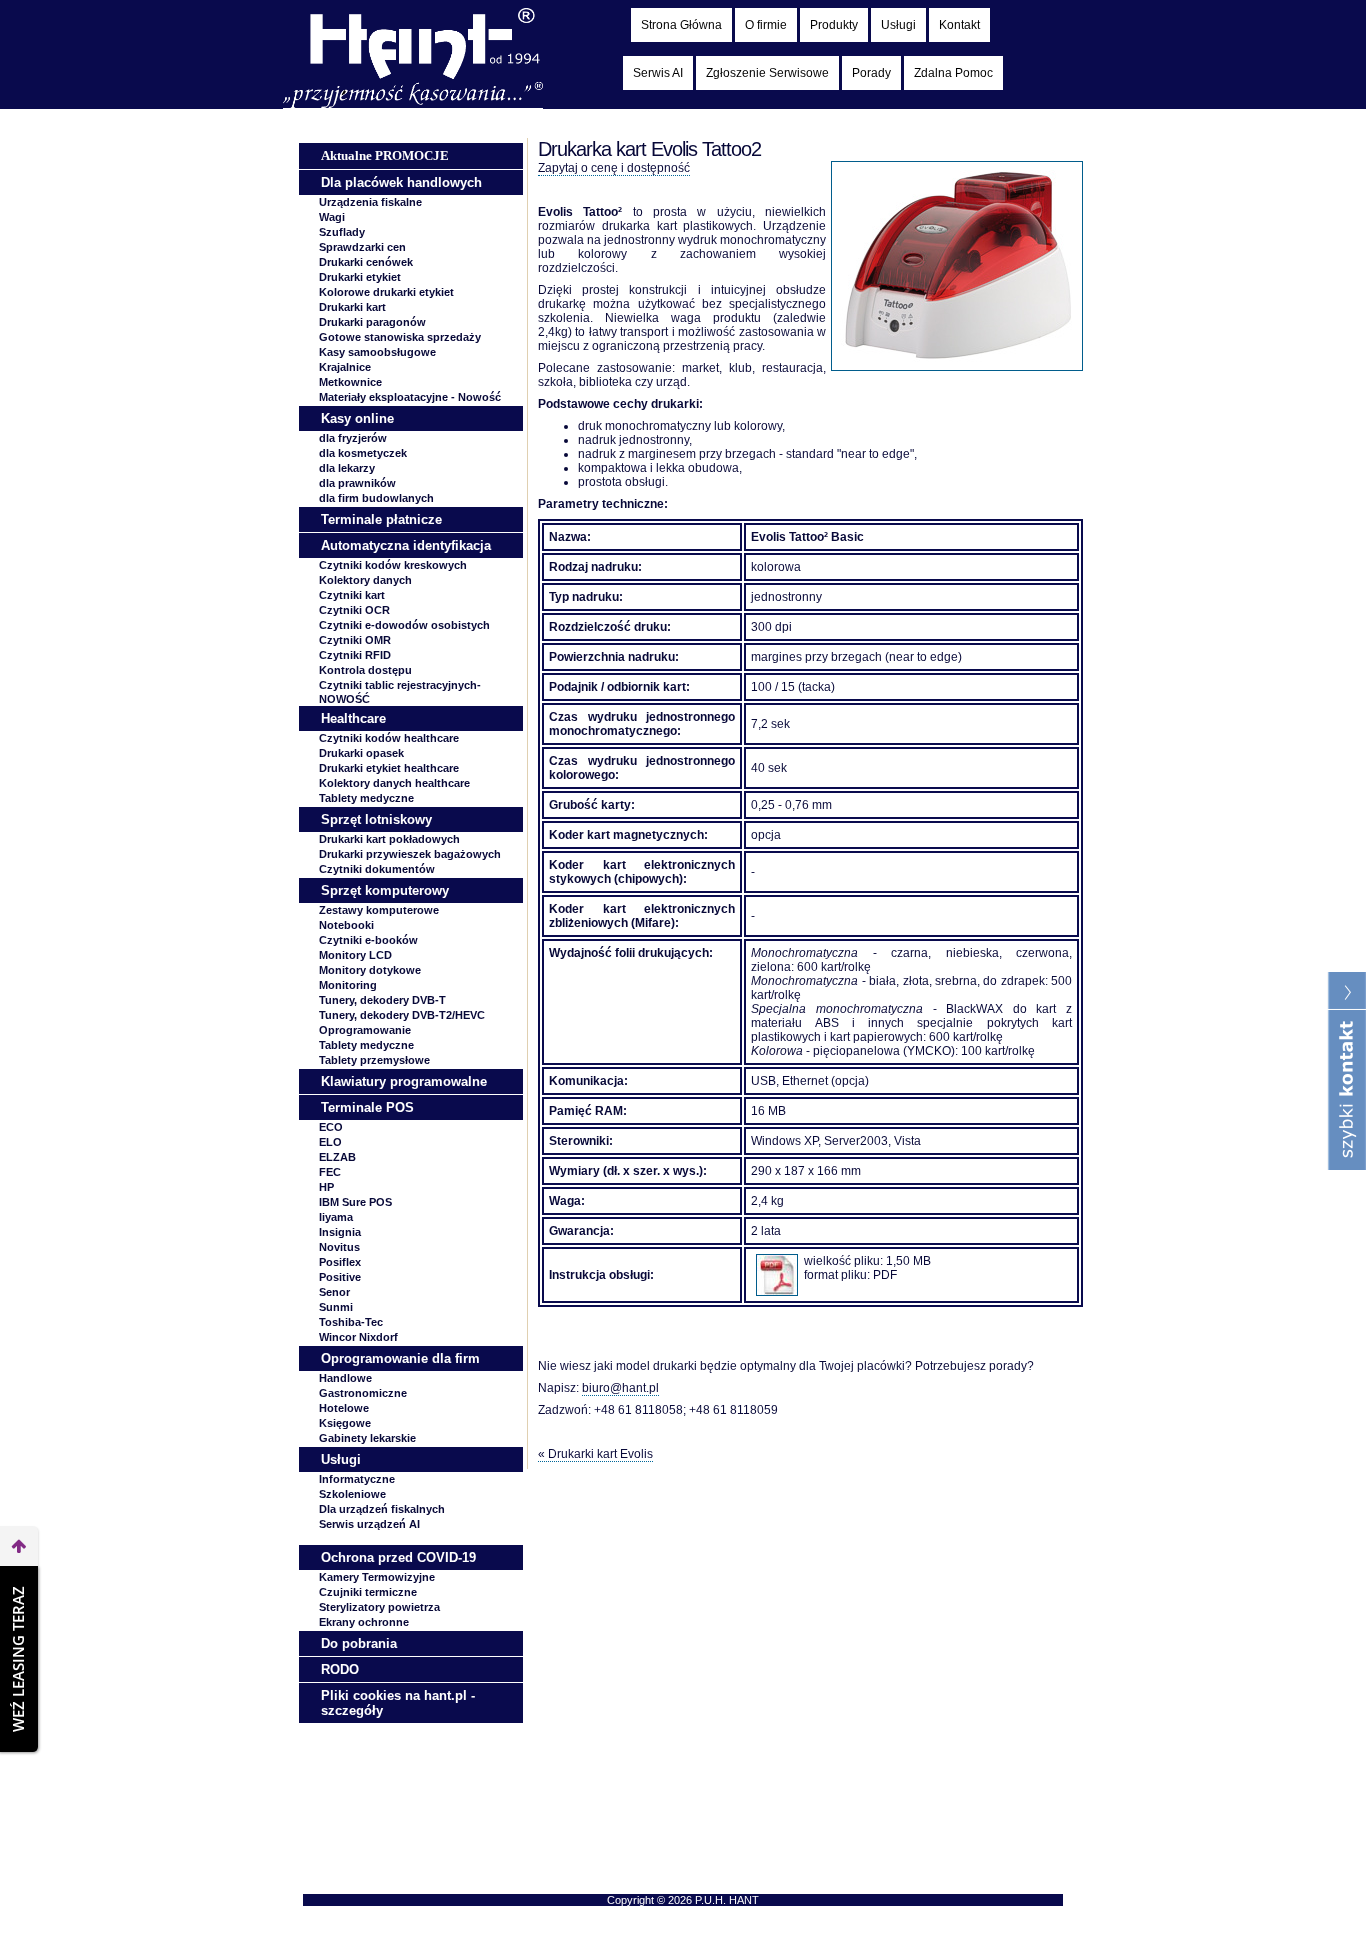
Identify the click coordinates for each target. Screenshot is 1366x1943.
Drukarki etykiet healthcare (389, 768)
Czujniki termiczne (368, 1592)
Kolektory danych (365, 580)
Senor (334, 1292)
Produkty (834, 25)
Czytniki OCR (354, 610)
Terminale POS (367, 1107)
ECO (331, 1127)
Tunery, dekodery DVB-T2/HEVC (402, 1015)
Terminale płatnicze (381, 519)
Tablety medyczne (366, 798)
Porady (871, 73)
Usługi (898, 25)
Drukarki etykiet (360, 277)
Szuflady (342, 232)
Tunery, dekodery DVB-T (382, 1000)
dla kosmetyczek (363, 453)
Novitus (339, 1247)
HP (326, 1187)
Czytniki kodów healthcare (389, 738)
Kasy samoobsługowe (377, 352)
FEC (330, 1172)
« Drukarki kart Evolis (595, 1454)
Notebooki (346, 925)
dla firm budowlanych (376, 498)
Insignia (340, 1232)
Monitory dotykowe (370, 970)
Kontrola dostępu (365, 670)
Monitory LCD (355, 955)
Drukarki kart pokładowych (389, 839)
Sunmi (336, 1307)
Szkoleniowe (352, 1494)
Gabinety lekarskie (367, 1438)
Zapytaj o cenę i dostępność (614, 168)
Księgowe (345, 1423)
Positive (340, 1277)
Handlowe (345, 1378)
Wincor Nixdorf (358, 1337)
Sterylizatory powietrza (379, 1607)
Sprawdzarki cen (362, 247)
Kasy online (357, 418)
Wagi (332, 217)
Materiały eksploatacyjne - (410, 397)
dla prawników (357, 483)
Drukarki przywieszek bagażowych (410, 854)
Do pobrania (359, 1643)
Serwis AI (658, 73)
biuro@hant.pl (620, 1388)
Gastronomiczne (363, 1393)
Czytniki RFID (355, 655)
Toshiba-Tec (351, 1322)
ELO (330, 1142)
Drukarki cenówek (366, 262)
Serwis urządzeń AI (369, 1524)
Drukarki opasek (361, 753)
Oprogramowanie (365, 1030)
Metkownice (350, 382)
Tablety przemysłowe (374, 1060)
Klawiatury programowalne (404, 1081)
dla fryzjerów (353, 438)
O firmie (766, 25)
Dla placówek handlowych (401, 182)
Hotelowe (344, 1408)
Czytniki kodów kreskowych (393, 565)
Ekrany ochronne (364, 1622)
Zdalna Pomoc (953, 73)
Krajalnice (345, 367)
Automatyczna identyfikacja (406, 545)
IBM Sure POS (355, 1202)
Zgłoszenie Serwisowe (767, 73)
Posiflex (340, 1262)
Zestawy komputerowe (379, 910)
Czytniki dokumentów (377, 869)
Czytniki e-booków (368, 940)
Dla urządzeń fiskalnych (382, 1509)
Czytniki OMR (355, 640)
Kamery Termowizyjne (377, 1577)
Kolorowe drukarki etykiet (386, 292)
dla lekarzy (347, 468)
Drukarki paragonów (372, 322)
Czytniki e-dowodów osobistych (404, 625)
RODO (340, 1669)
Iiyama (336, 1217)
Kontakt (959, 25)
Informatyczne (357, 1479)
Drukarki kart (352, 307)
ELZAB (337, 1157)
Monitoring (348, 985)
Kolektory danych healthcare (394, 783)
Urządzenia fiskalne (370, 202)
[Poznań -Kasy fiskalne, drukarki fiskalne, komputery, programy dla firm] (413, 104)
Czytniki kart (352, 595)
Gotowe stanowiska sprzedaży (400, 337)
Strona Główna (681, 25)
